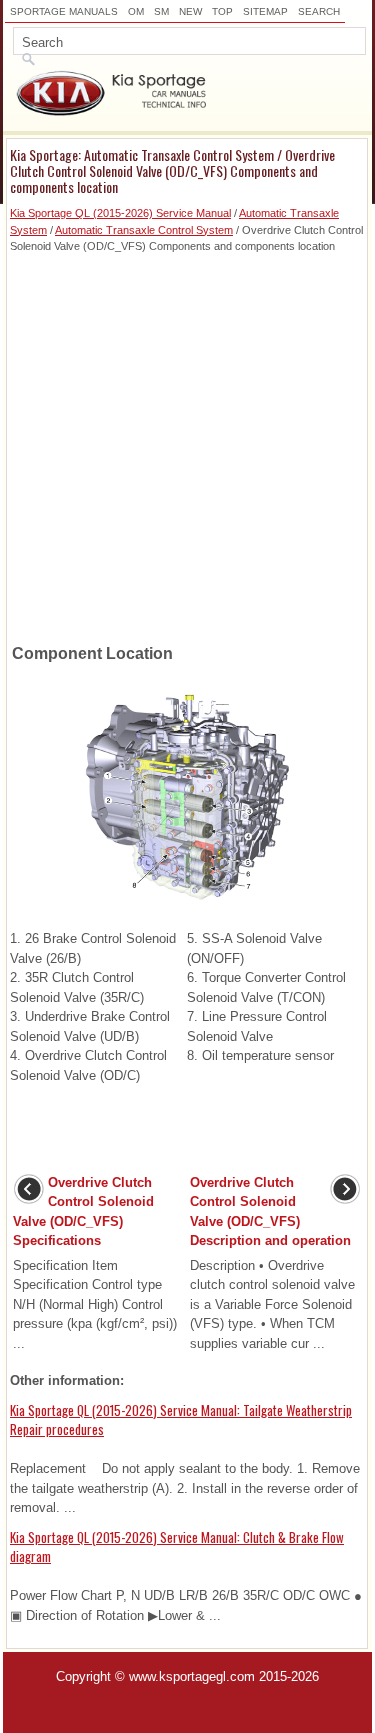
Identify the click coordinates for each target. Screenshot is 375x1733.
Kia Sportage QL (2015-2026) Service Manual (120, 213)
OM (136, 11)
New (190, 11)
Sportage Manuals (64, 11)
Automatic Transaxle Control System (144, 230)
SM (161, 11)
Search (319, 11)
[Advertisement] (187, 442)
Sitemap (265, 11)
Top (222, 11)
